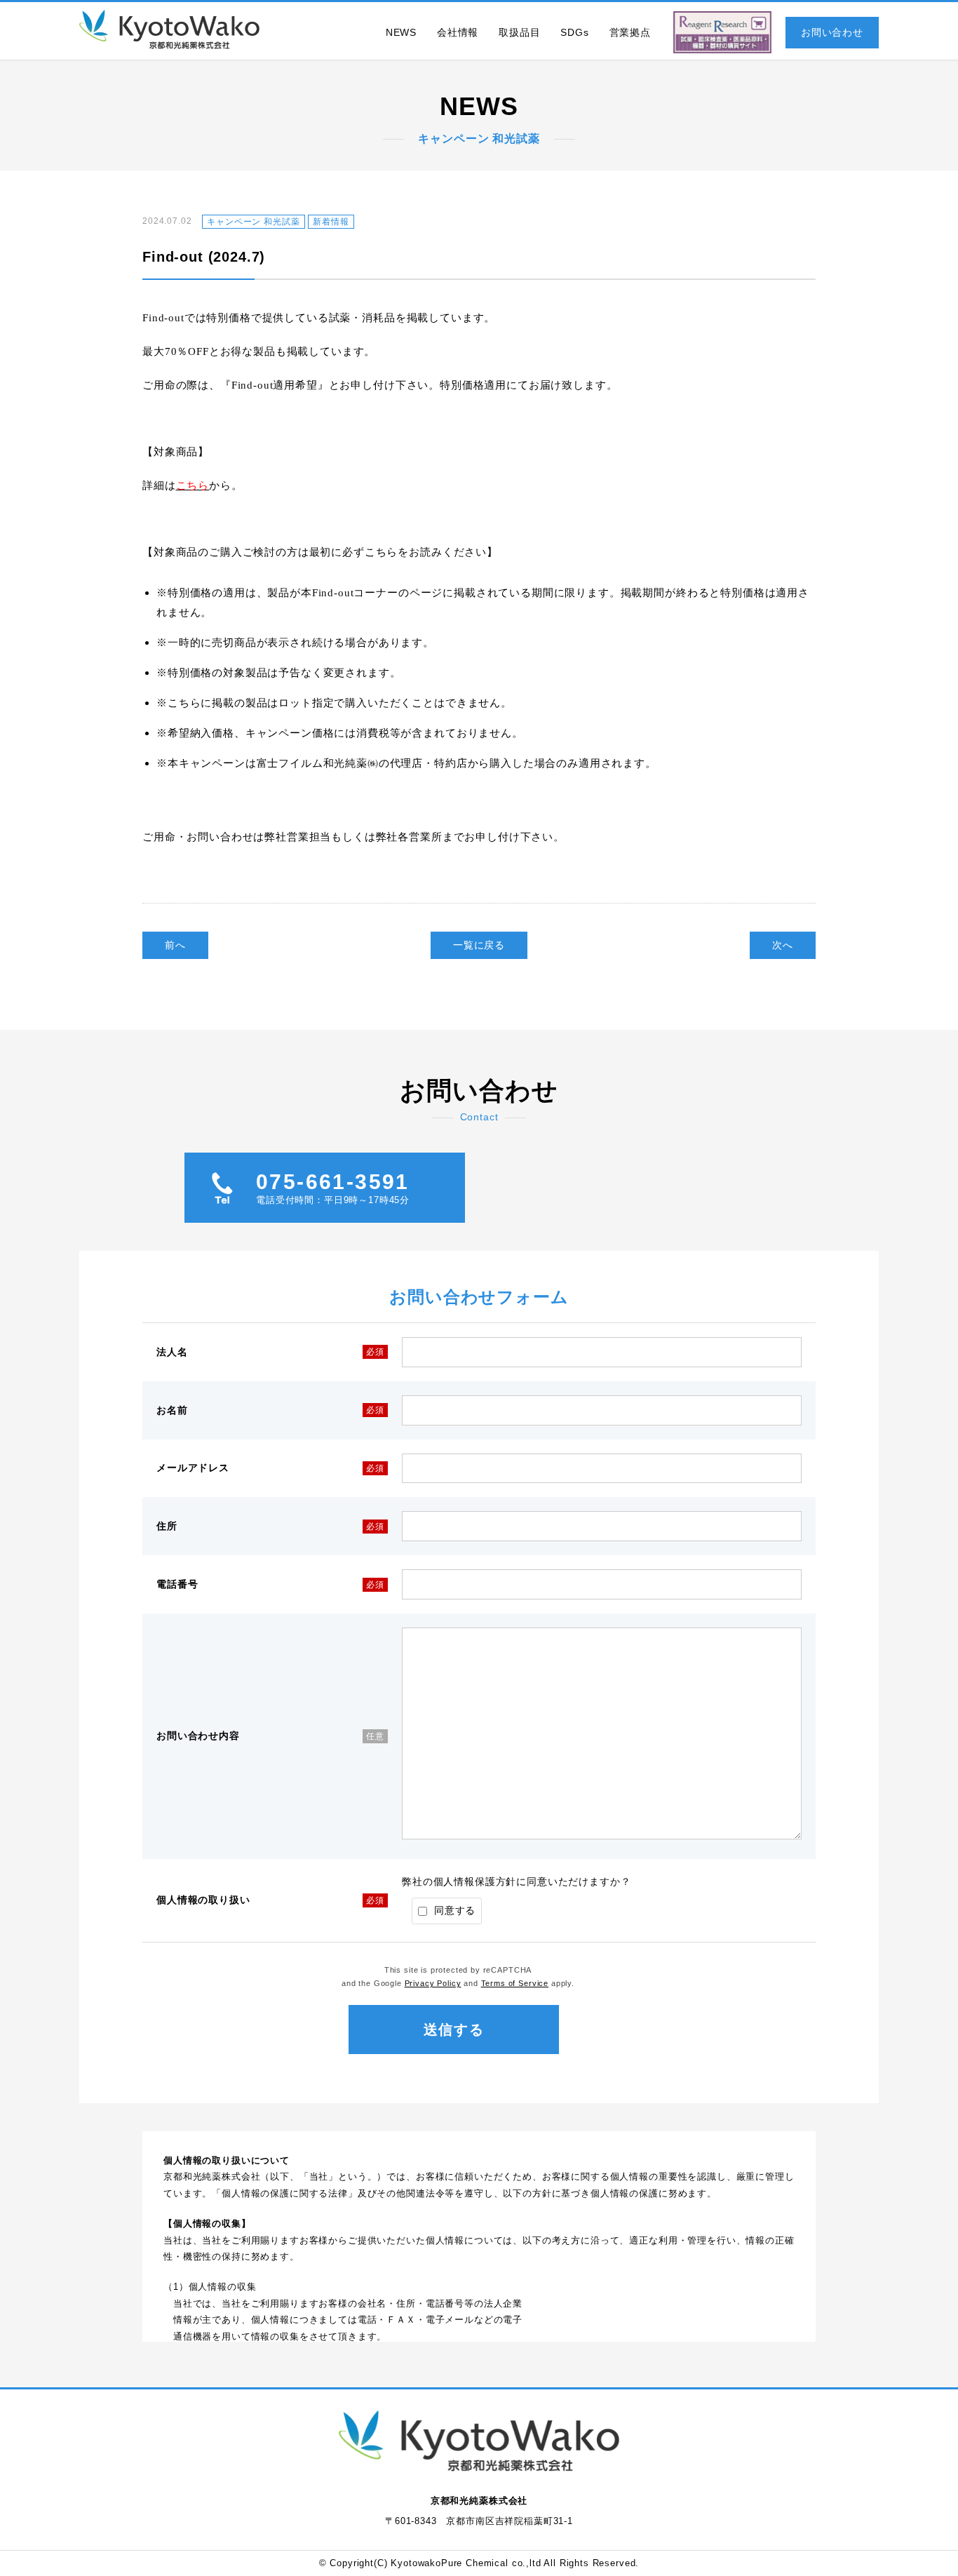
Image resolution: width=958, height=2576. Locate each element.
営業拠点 (630, 32)
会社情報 (458, 32)
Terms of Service (515, 1983)
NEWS (401, 32)
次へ (783, 945)
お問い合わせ (832, 32)
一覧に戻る (479, 945)
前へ (175, 945)
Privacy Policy (433, 1983)
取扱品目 (519, 32)
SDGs (574, 32)
